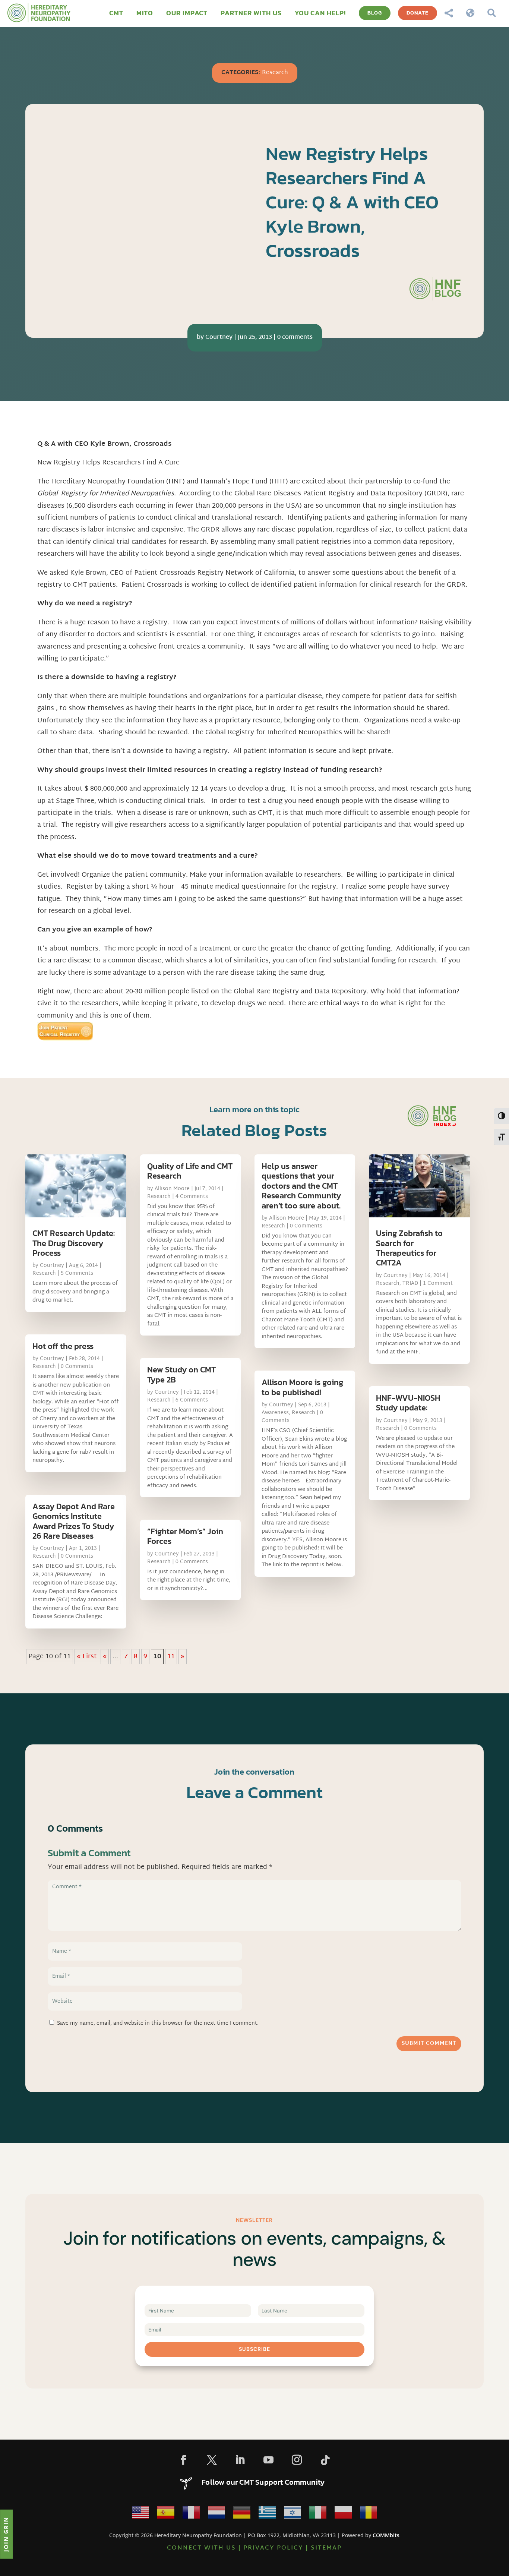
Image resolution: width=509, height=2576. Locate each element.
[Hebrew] (293, 2514)
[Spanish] (166, 2514)
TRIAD (410, 1284)
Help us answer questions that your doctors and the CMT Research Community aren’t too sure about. (301, 1186)
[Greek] (267, 2514)
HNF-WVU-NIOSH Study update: (408, 1403)
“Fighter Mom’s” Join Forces (185, 1536)
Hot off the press (63, 1346)
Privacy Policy (273, 2548)
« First (87, 1657)
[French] (191, 2514)
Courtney (219, 338)
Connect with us (201, 2548)
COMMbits (386, 2535)
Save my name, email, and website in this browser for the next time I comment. (158, 2023)
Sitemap (326, 2548)
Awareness (275, 1413)
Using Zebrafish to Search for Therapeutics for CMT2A (409, 1248)
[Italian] (318, 2514)
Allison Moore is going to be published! (302, 1387)
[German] (242, 2514)
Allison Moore (172, 1189)
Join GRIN (6, 2534)
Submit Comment (429, 2044)
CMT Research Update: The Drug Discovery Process (74, 1243)
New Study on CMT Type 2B (181, 1374)
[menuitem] (116, 13)
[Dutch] (216, 2514)
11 (171, 1657)
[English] (140, 2514)
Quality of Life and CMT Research (190, 1171)
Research (275, 73)
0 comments (295, 338)
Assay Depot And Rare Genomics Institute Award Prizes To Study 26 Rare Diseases (74, 1521)
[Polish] (343, 2514)
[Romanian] (369, 2514)
